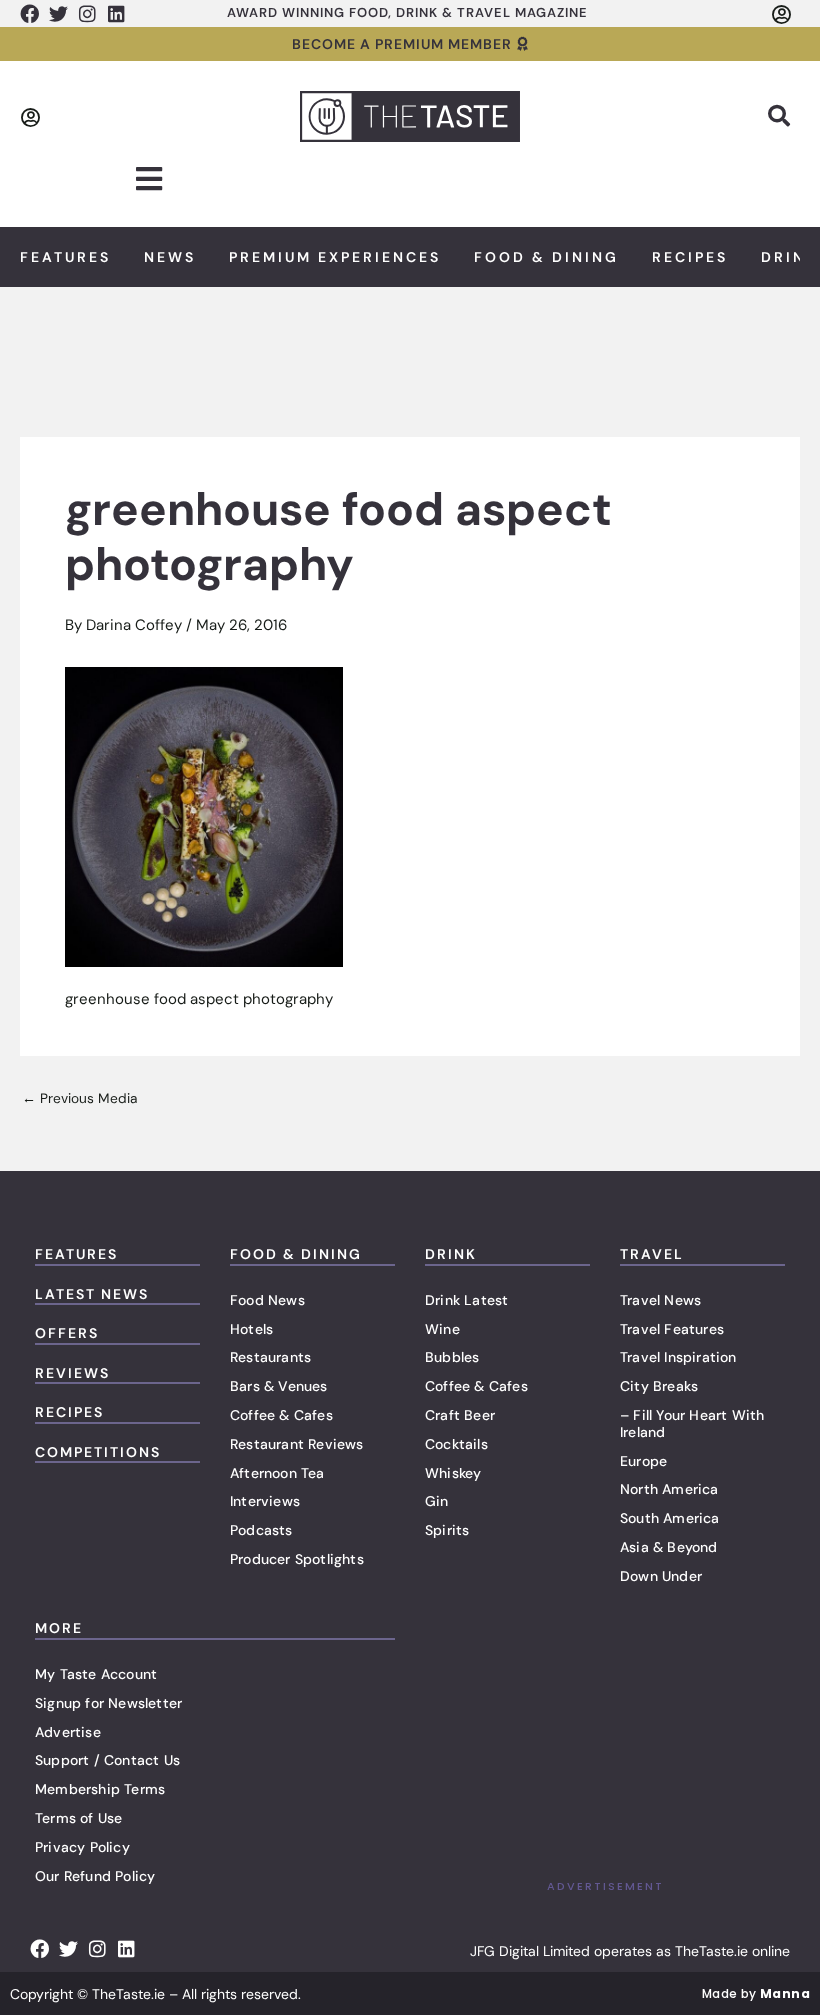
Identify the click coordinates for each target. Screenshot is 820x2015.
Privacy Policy (82, 1847)
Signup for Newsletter (108, 1703)
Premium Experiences (335, 257)
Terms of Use (78, 1818)
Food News (267, 1300)
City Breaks (659, 1386)
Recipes (690, 257)
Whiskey (453, 1473)
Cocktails (456, 1444)
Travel (652, 1254)
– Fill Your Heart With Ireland (692, 1423)
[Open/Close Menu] (148, 179)
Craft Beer (460, 1415)
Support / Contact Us (107, 1760)
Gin (437, 1501)
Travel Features (672, 1329)
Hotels (251, 1329)
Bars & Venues (279, 1386)
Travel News (660, 1300)
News (170, 257)
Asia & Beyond (669, 1547)
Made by (756, 1993)
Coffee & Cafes (281, 1415)
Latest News (92, 1294)
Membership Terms (100, 1789)
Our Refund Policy (95, 1876)
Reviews (72, 1373)
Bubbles (452, 1357)
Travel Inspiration (678, 1357)
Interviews (265, 1501)
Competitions (98, 1452)
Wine (442, 1329)
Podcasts (261, 1530)
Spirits (447, 1530)
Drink (451, 1254)
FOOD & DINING (296, 1254)
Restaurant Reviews (297, 1444)
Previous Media (79, 1099)
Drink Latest (466, 1300)
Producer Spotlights (297, 1559)
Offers (67, 1333)
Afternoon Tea (277, 1473)
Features (65, 257)
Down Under (661, 1576)
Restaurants (270, 1357)
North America (669, 1489)
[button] (779, 116)
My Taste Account (96, 1674)
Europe (643, 1461)
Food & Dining (546, 257)
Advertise (68, 1732)
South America (670, 1518)
